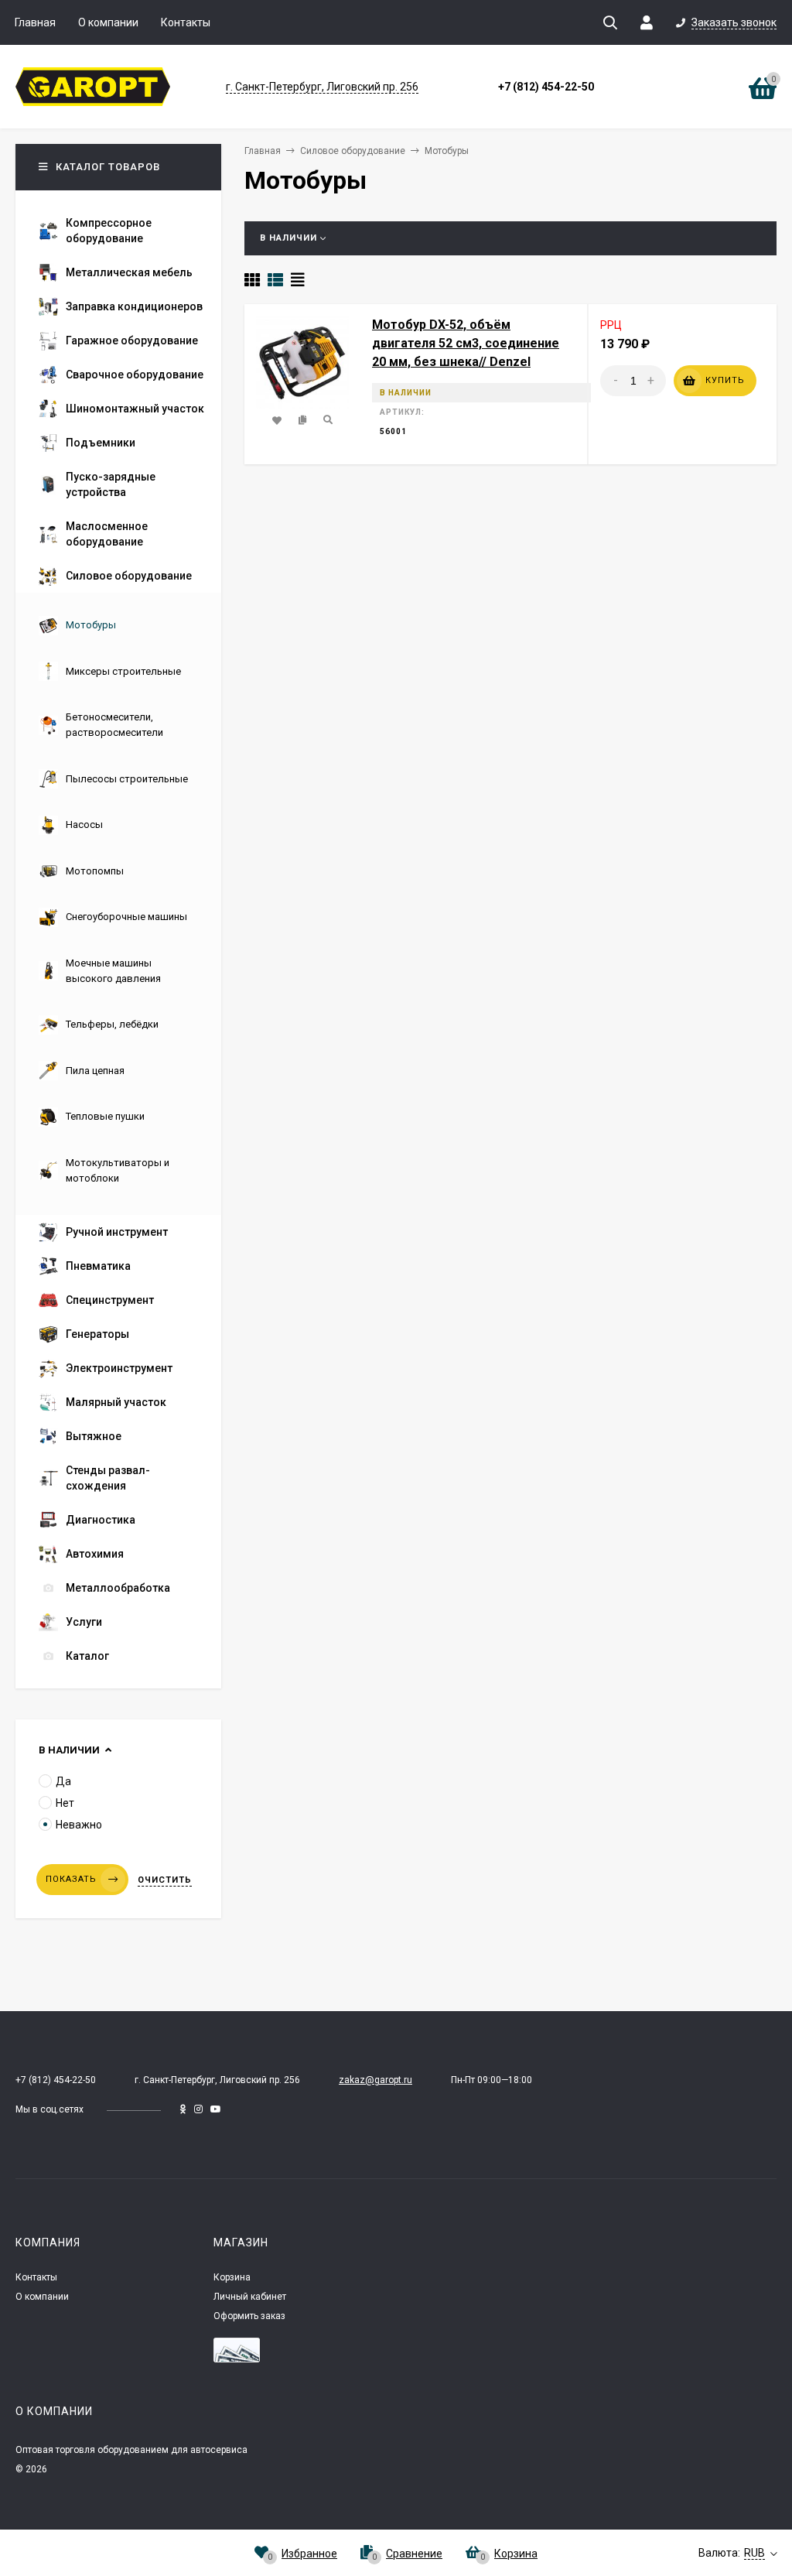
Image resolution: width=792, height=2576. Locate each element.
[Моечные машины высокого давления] (118, 992)
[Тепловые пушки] (92, 1130)
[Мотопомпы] (81, 885)
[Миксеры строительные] (110, 685)
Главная (35, 22)
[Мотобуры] (77, 639)
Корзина (232, 2277)
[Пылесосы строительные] (113, 793)
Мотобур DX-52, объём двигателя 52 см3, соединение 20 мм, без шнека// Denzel (466, 343)
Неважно (79, 1825)
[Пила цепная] (82, 1084)
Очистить (165, 1880)
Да (63, 1781)
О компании (108, 22)
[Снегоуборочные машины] (113, 931)
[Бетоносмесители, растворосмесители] (118, 746)
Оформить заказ (249, 2316)
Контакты (186, 22)
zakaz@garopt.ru (376, 2080)
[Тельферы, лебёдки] (99, 1038)
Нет (65, 1803)
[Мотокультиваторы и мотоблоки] (118, 1192)
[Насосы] (71, 838)
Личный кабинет (250, 2297)
